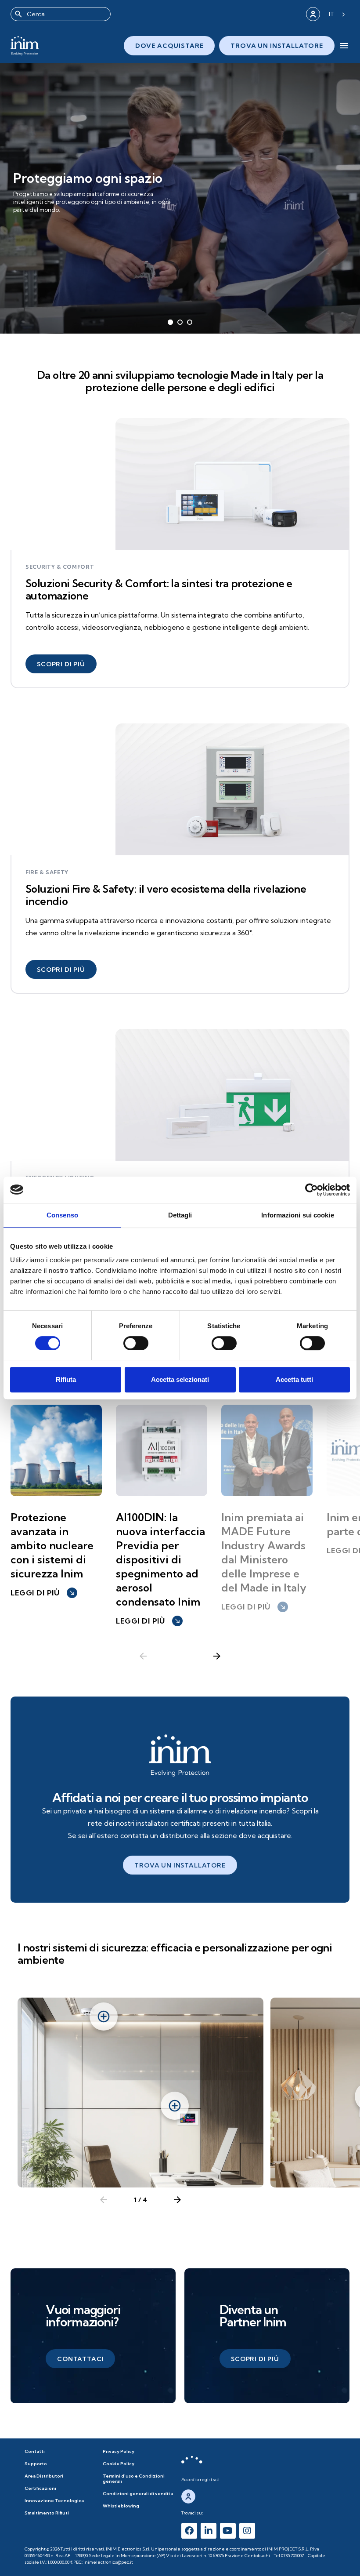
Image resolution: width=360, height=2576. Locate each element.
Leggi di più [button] (43, 1593)
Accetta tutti (294, 1379)
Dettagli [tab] (180, 1215)
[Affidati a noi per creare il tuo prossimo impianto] (180, 1755)
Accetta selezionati (180, 1379)
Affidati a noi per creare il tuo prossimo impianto (180, 1797)
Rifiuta (66, 1379)
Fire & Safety (47, 872)
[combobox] (61, 14)
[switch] (136, 1343)
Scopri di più (43, 220)
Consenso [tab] (62, 1215)
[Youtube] (228, 2531)
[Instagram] (247, 2531)
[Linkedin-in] (209, 2531)
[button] (61, 664)
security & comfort (60, 567)
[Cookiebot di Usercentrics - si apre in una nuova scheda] (311, 1190)
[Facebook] (189, 2531)
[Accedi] (313, 14)
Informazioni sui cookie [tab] (297, 1215)
